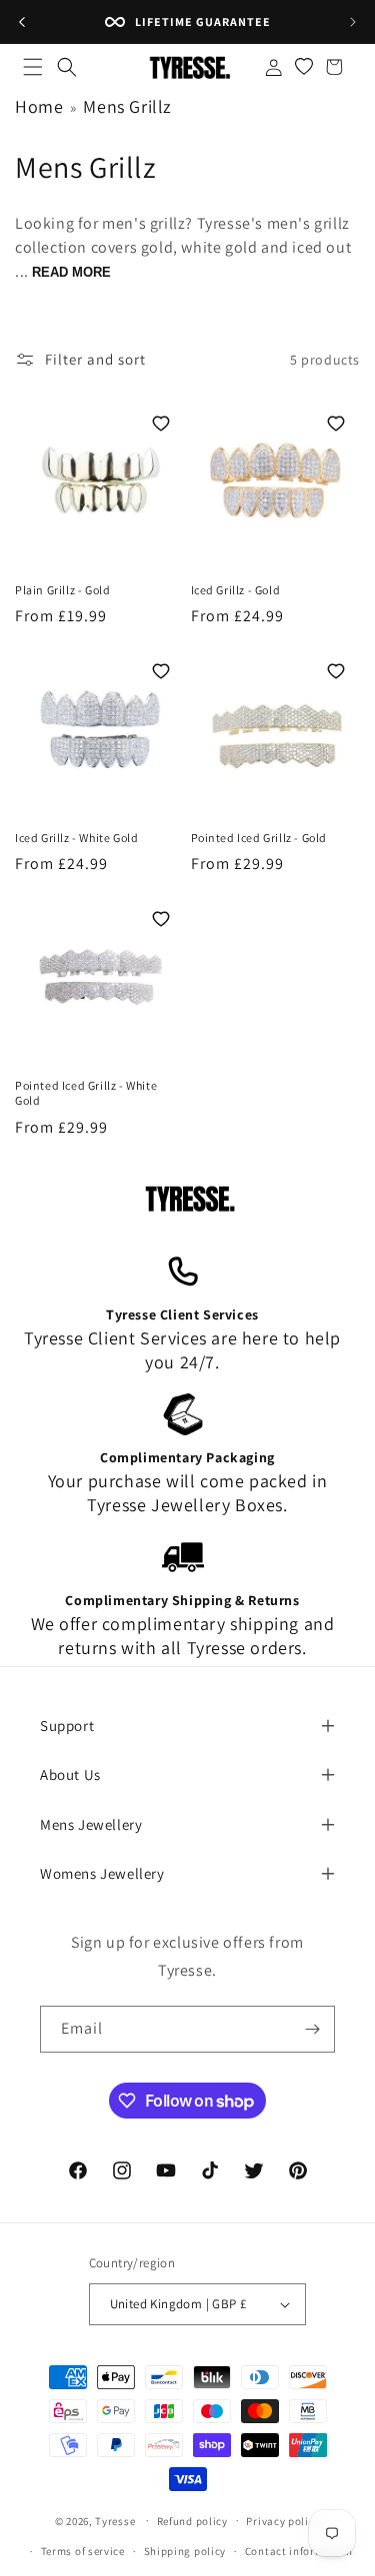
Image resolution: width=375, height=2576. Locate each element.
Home (39, 106)
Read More (71, 272)
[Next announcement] (353, 22)
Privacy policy (283, 2521)
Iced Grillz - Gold (236, 590)
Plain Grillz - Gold (62, 590)
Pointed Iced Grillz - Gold (259, 838)
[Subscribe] (312, 2029)
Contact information (299, 2551)
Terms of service (83, 2551)
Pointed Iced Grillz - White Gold (86, 1093)
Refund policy (192, 2521)
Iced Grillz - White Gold (76, 838)
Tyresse (115, 2520)
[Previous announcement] (22, 22)
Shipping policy (185, 2551)
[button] (33, 67)
